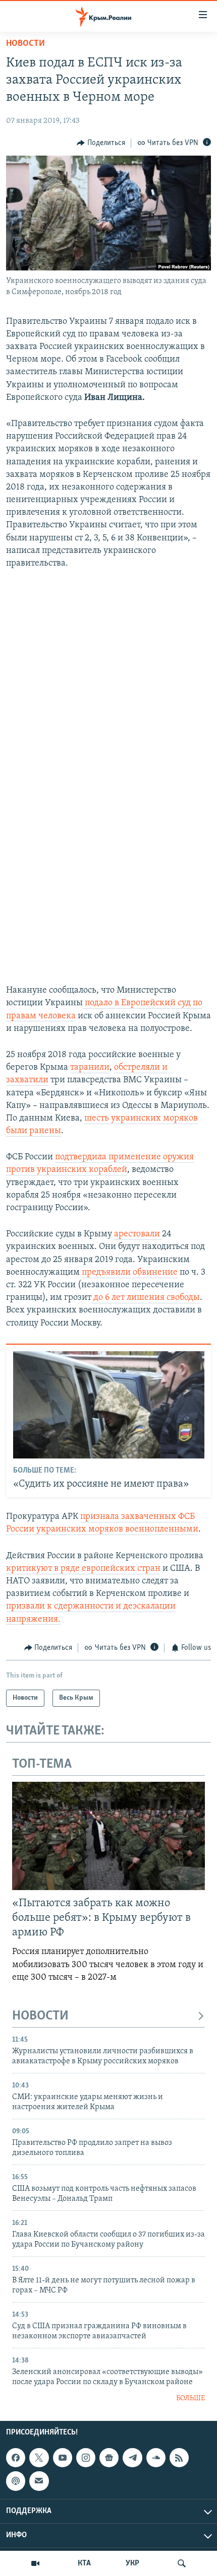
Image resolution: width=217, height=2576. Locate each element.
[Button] (101, 143)
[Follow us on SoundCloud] (156, 2458)
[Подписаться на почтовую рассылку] (39, 2481)
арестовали (138, 1234)
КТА (84, 2563)
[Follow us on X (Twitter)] (39, 2458)
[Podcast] (16, 2481)
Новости (25, 44)
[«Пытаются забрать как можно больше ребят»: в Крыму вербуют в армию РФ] (108, 1836)
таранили (90, 1068)
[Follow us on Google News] (109, 2458)
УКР (132, 2563)
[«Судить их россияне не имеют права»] (109, 1405)
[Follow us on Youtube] (63, 2458)
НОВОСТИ (40, 2016)
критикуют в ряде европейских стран (83, 1569)
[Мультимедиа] (35, 2563)
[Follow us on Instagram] (86, 2458)
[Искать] (182, 2563)
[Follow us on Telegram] (132, 2458)
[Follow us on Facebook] (16, 2458)
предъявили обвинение (130, 1273)
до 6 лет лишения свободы (146, 1298)
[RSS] (179, 2458)
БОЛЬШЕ (191, 2398)
